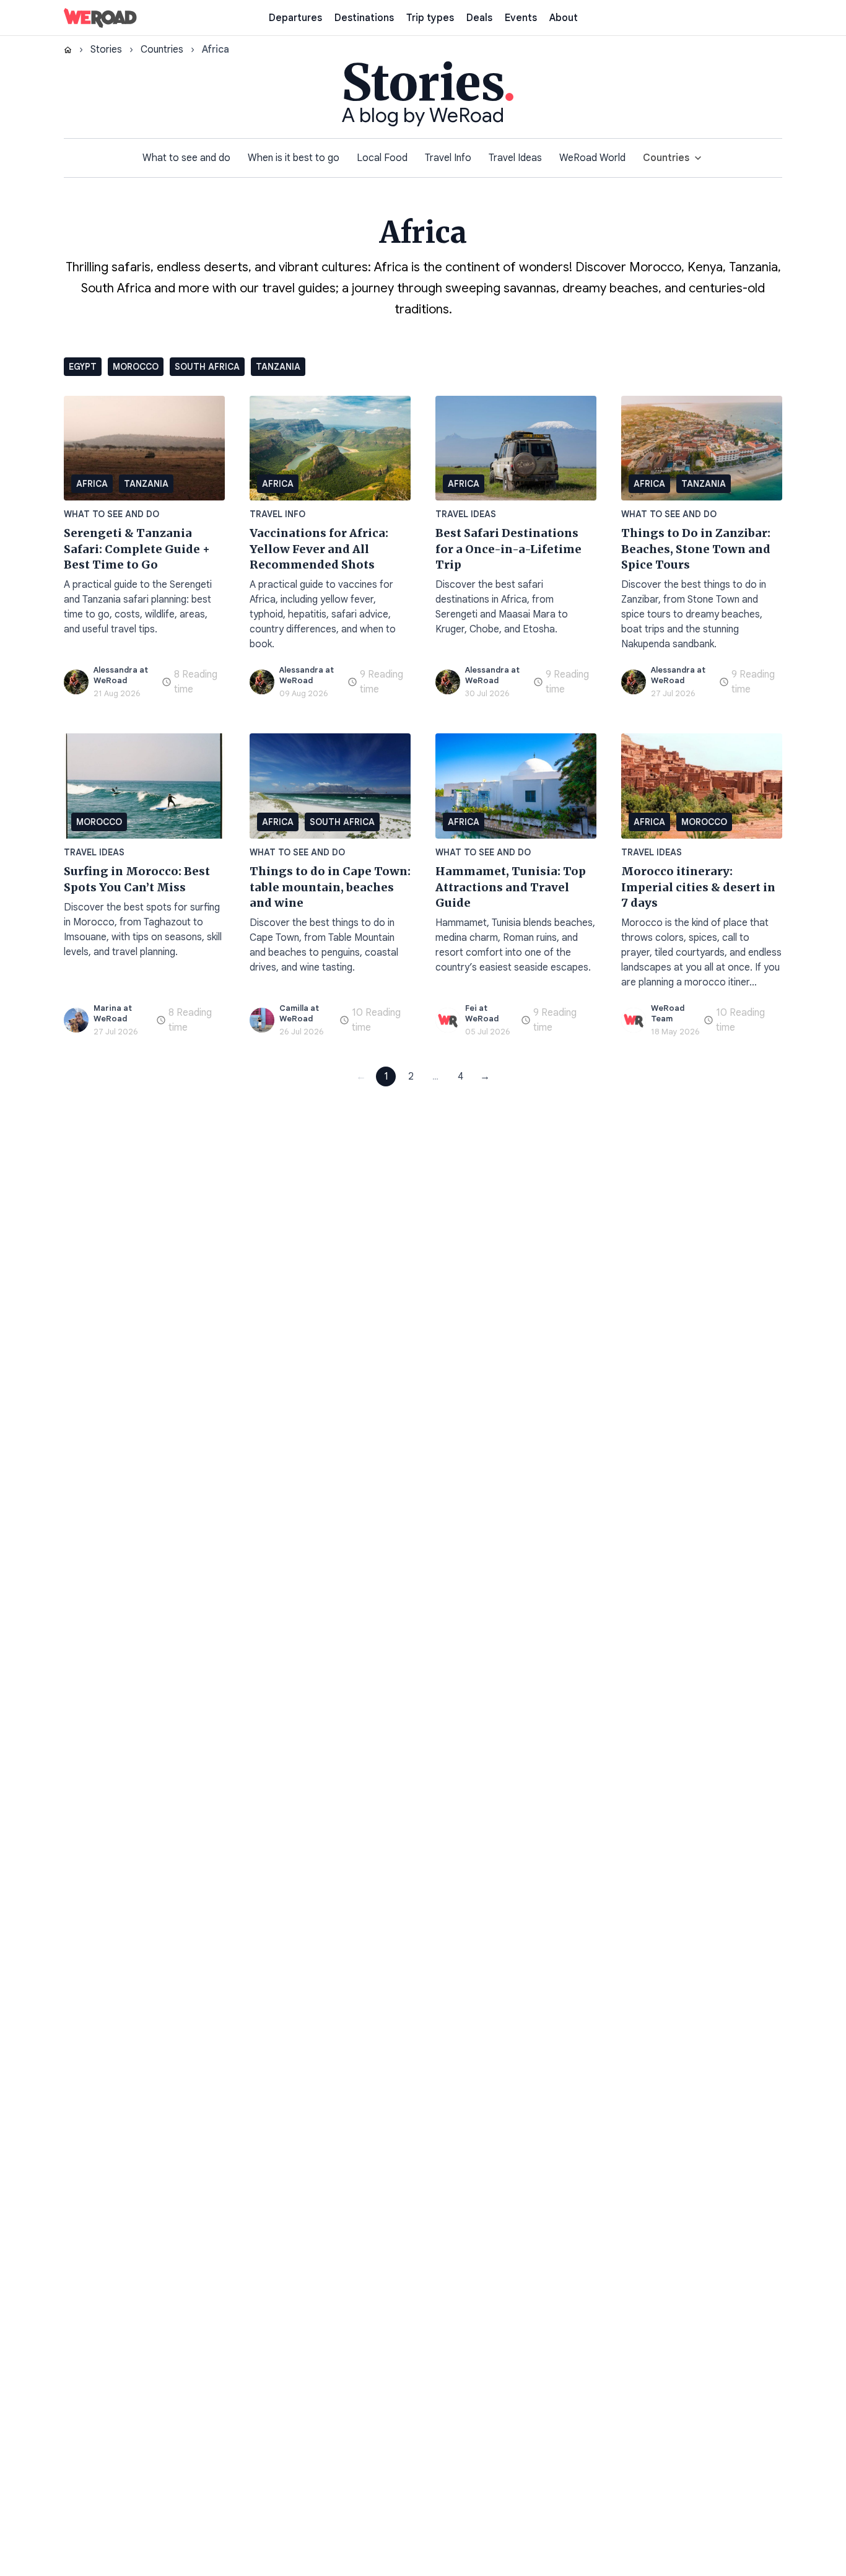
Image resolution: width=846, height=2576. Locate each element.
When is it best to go (294, 158)
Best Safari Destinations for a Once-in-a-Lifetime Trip (508, 549)
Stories (106, 50)
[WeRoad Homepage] (100, 18)
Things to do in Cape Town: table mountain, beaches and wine (330, 887)
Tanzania (278, 367)
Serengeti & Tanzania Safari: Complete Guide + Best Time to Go (137, 549)
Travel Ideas (515, 158)
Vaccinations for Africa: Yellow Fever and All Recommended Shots (319, 549)
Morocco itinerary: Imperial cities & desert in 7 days (698, 887)
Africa (92, 484)
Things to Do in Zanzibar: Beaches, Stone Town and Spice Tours (696, 549)
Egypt (83, 367)
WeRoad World (592, 158)
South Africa (207, 367)
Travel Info (448, 158)
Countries (162, 50)
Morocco (136, 367)
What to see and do (186, 158)
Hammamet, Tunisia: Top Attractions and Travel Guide (511, 887)
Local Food (382, 158)
